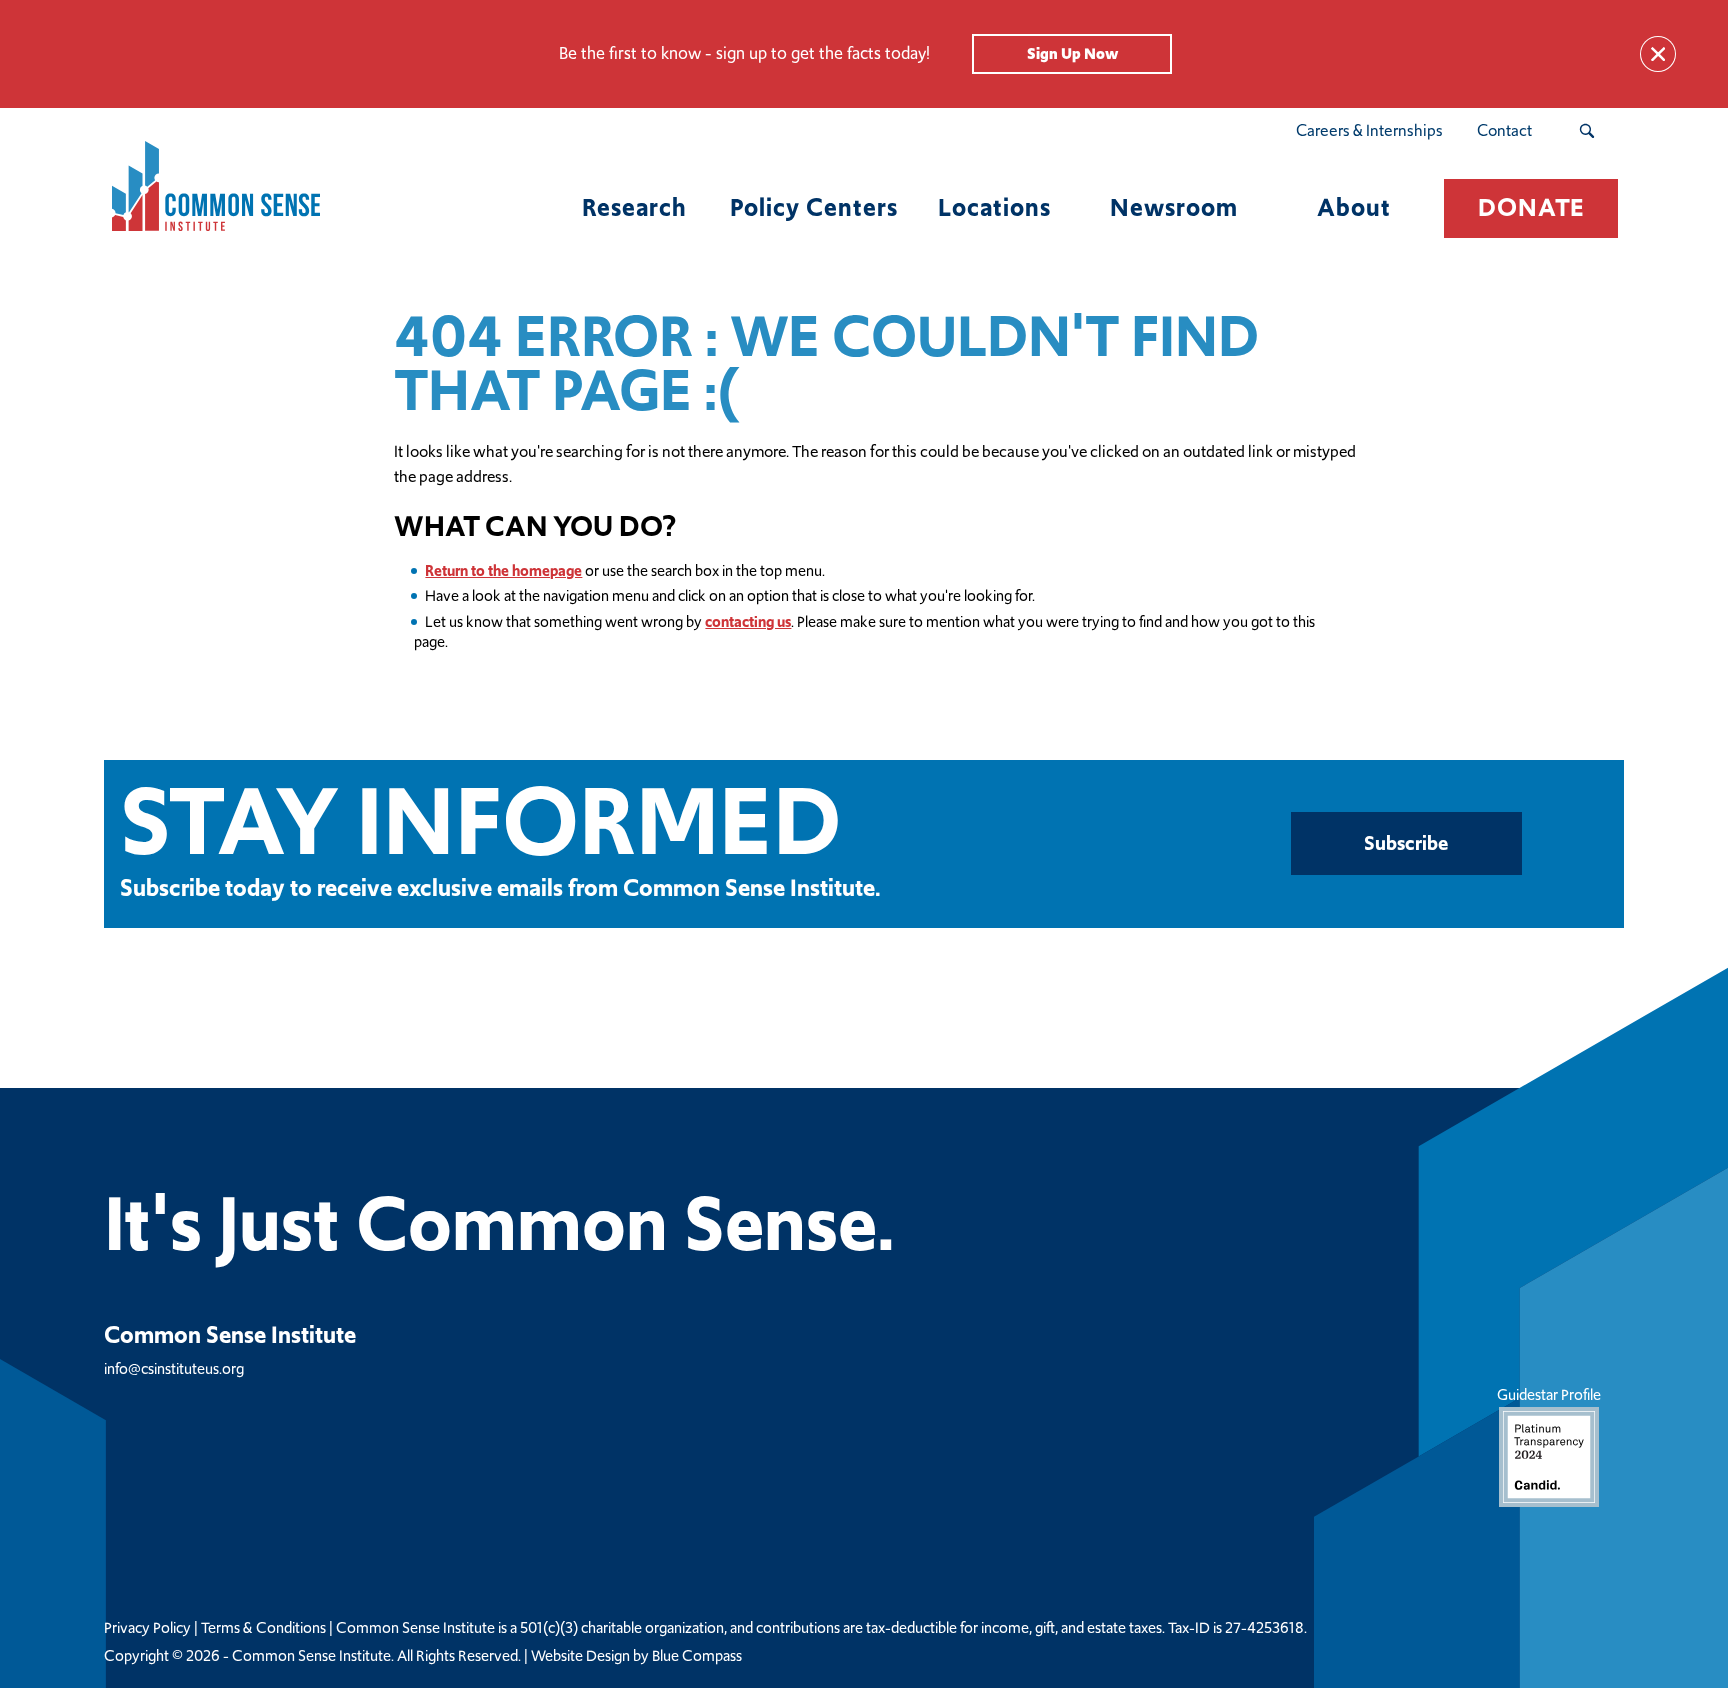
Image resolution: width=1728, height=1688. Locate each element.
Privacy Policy (147, 1628)
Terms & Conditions (263, 1628)
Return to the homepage (503, 570)
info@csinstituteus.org (174, 1368)
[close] (1658, 54)
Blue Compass (697, 1656)
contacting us (748, 621)
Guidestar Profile (1549, 1394)
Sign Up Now (1072, 53)
